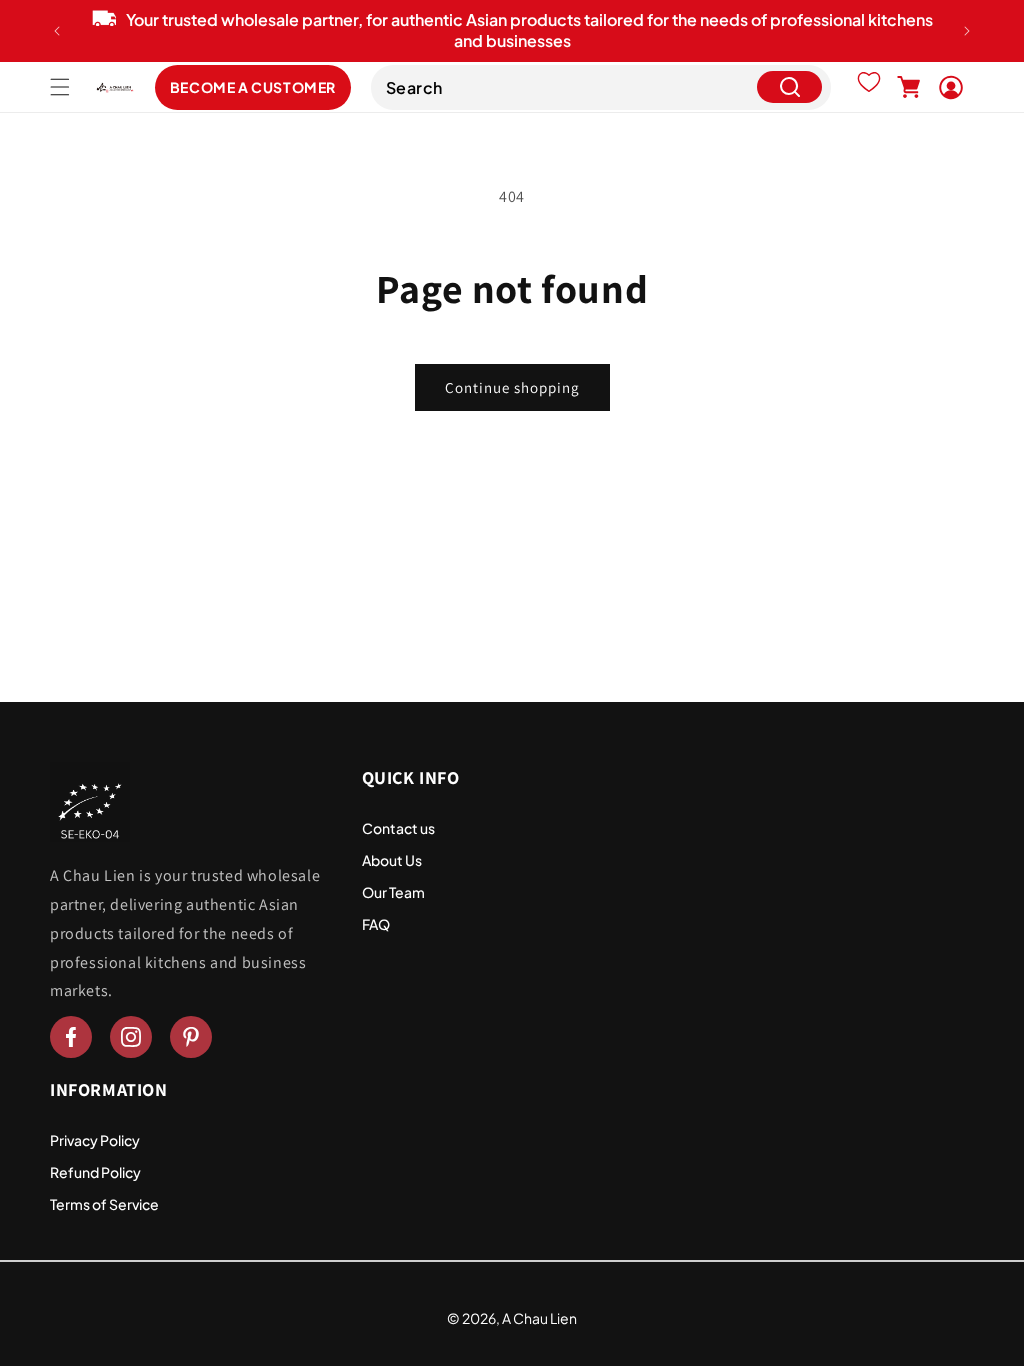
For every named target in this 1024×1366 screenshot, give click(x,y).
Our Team (393, 892)
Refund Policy (95, 1172)
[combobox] (601, 87)
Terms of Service (104, 1204)
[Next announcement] (967, 31)
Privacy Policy (95, 1140)
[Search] (789, 87)
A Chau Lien (539, 1318)
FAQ (376, 924)
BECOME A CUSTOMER (253, 87)
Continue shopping (512, 387)
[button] (60, 87)
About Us (392, 860)
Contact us (398, 828)
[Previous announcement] (57, 31)
